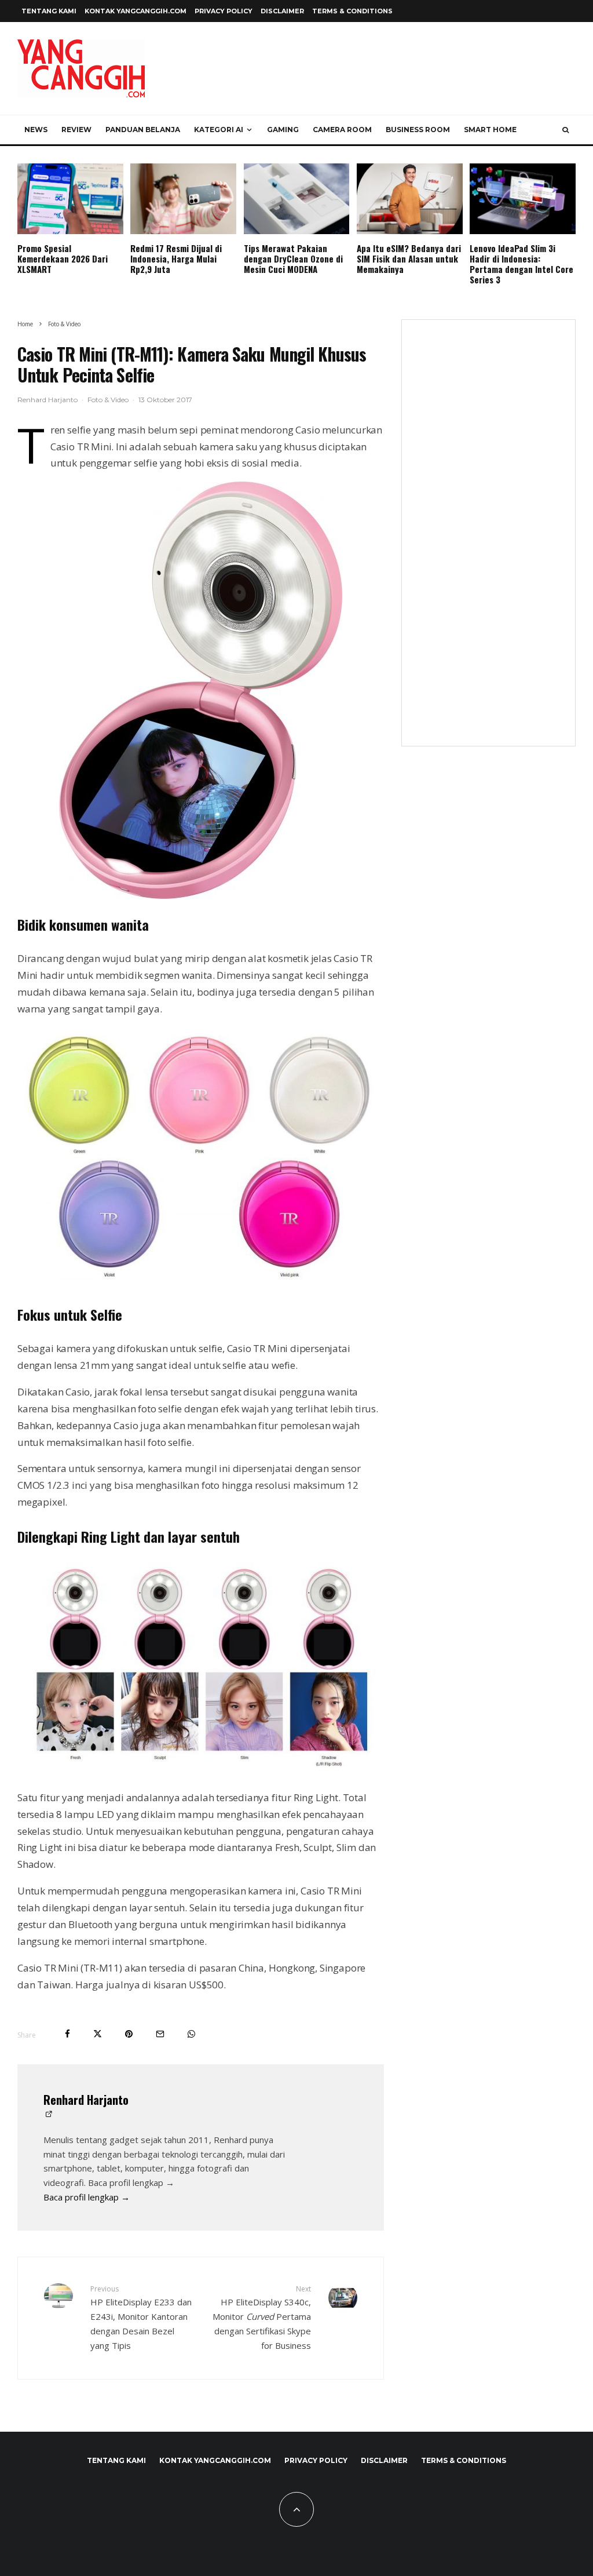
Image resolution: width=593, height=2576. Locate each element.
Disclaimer (282, 11)
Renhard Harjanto (47, 400)
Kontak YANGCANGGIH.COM (136, 11)
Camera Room (342, 130)
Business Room (418, 130)
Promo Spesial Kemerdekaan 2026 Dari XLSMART (63, 258)
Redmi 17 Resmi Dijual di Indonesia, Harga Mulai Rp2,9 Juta (176, 258)
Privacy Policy (224, 11)
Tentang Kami (49, 11)
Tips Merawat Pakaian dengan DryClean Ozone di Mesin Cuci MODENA (293, 258)
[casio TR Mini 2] (201, 690)
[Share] (67, 2034)
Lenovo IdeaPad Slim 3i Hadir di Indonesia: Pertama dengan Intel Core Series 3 (521, 264)
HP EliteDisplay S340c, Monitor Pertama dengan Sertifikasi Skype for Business (261, 2318)
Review (76, 130)
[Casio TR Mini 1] (201, 1158)
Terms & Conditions (352, 11)
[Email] (160, 2034)
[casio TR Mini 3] (201, 1668)
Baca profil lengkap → (87, 2197)
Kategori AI (219, 130)
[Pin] (129, 2034)
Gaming (283, 130)
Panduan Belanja (143, 130)
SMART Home (490, 130)
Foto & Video (108, 400)
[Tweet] (98, 2034)
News (36, 130)
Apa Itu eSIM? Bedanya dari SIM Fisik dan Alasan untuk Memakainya (409, 258)
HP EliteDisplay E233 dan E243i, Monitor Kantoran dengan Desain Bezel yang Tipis (141, 2318)
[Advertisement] (488, 540)
